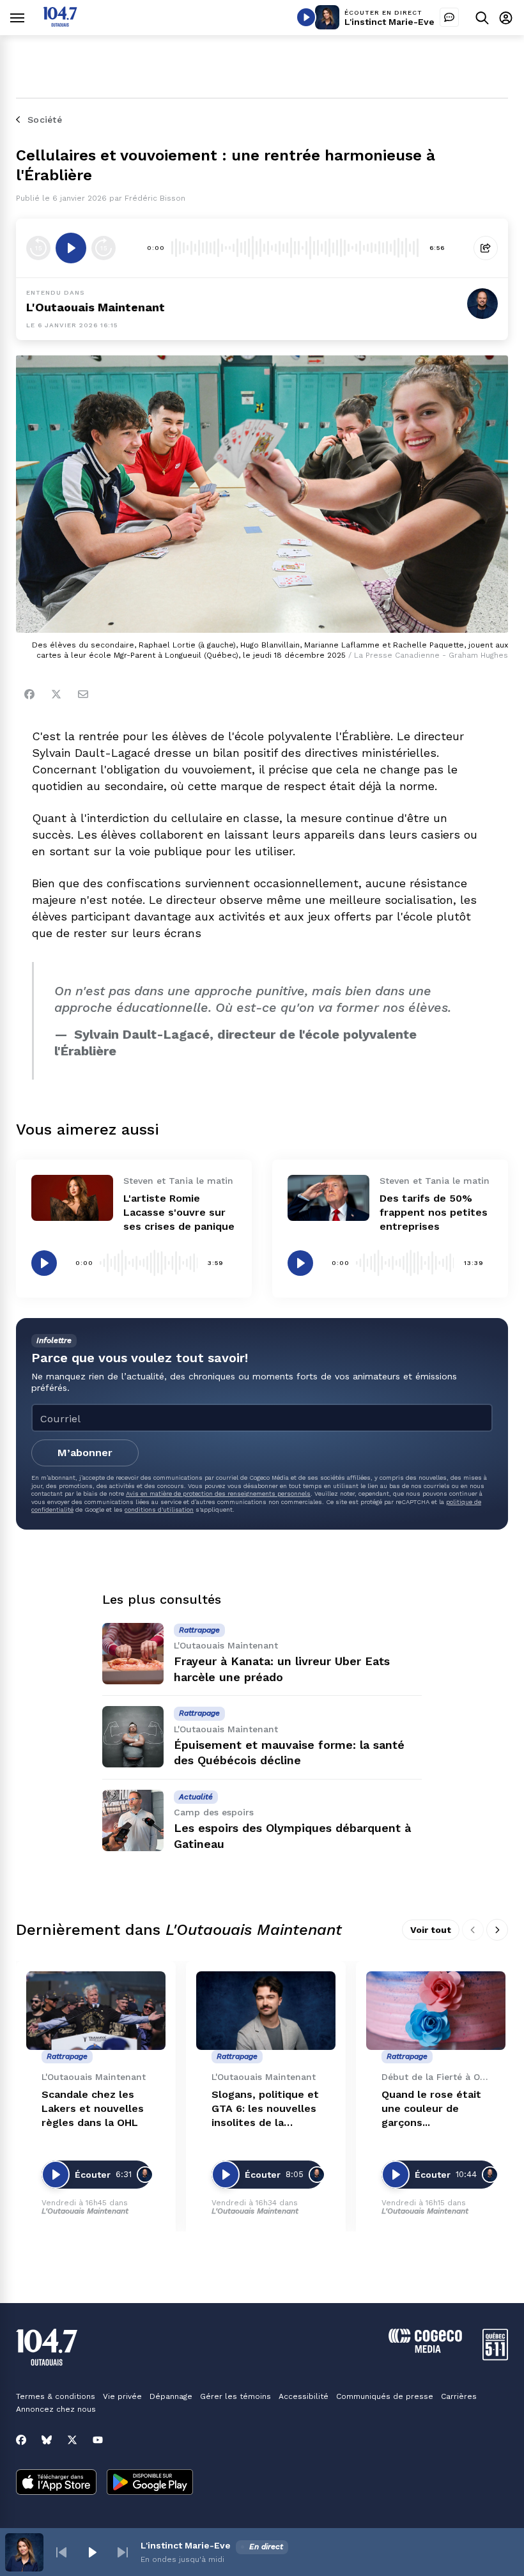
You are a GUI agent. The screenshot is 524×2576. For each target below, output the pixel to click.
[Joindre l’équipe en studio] (449, 17)
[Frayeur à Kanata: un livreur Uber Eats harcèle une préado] (133, 1654)
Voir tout (431, 1930)
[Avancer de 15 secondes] (104, 248)
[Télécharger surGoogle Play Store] (150, 2483)
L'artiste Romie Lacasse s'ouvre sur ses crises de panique (179, 1212)
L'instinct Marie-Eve (389, 22)
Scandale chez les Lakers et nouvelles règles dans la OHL (93, 2108)
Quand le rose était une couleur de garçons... (431, 2108)
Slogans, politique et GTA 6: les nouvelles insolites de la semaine (265, 2109)
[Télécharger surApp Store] (56, 2483)
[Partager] (486, 248)
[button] (61, 2552)
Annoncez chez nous (56, 2409)
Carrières (459, 2396)
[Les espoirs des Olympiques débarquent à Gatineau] (133, 1820)
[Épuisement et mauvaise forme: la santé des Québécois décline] (133, 1737)
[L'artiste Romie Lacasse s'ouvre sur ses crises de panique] (72, 1198)
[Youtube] (98, 2440)
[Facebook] (29, 694)
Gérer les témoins (235, 2396)
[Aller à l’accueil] (60, 23)
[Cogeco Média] (425, 2349)
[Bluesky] (47, 2440)
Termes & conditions (56, 2396)
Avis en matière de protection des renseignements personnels (218, 1494)
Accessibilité (304, 2396)
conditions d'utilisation (159, 1509)
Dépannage (171, 2396)
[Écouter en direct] (306, 17)
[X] (72, 2440)
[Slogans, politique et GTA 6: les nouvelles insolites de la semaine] (266, 2011)
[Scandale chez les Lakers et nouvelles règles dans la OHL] (96, 2011)
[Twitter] (56, 694)
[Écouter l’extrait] (71, 248)
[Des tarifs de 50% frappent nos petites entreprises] (328, 1198)
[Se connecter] (506, 18)
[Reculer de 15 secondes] (38, 248)
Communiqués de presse (385, 2396)
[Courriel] (83, 694)
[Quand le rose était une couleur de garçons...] (436, 2011)
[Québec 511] (495, 2357)
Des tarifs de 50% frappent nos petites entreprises (434, 1212)
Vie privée (122, 2396)
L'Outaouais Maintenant (96, 307)
